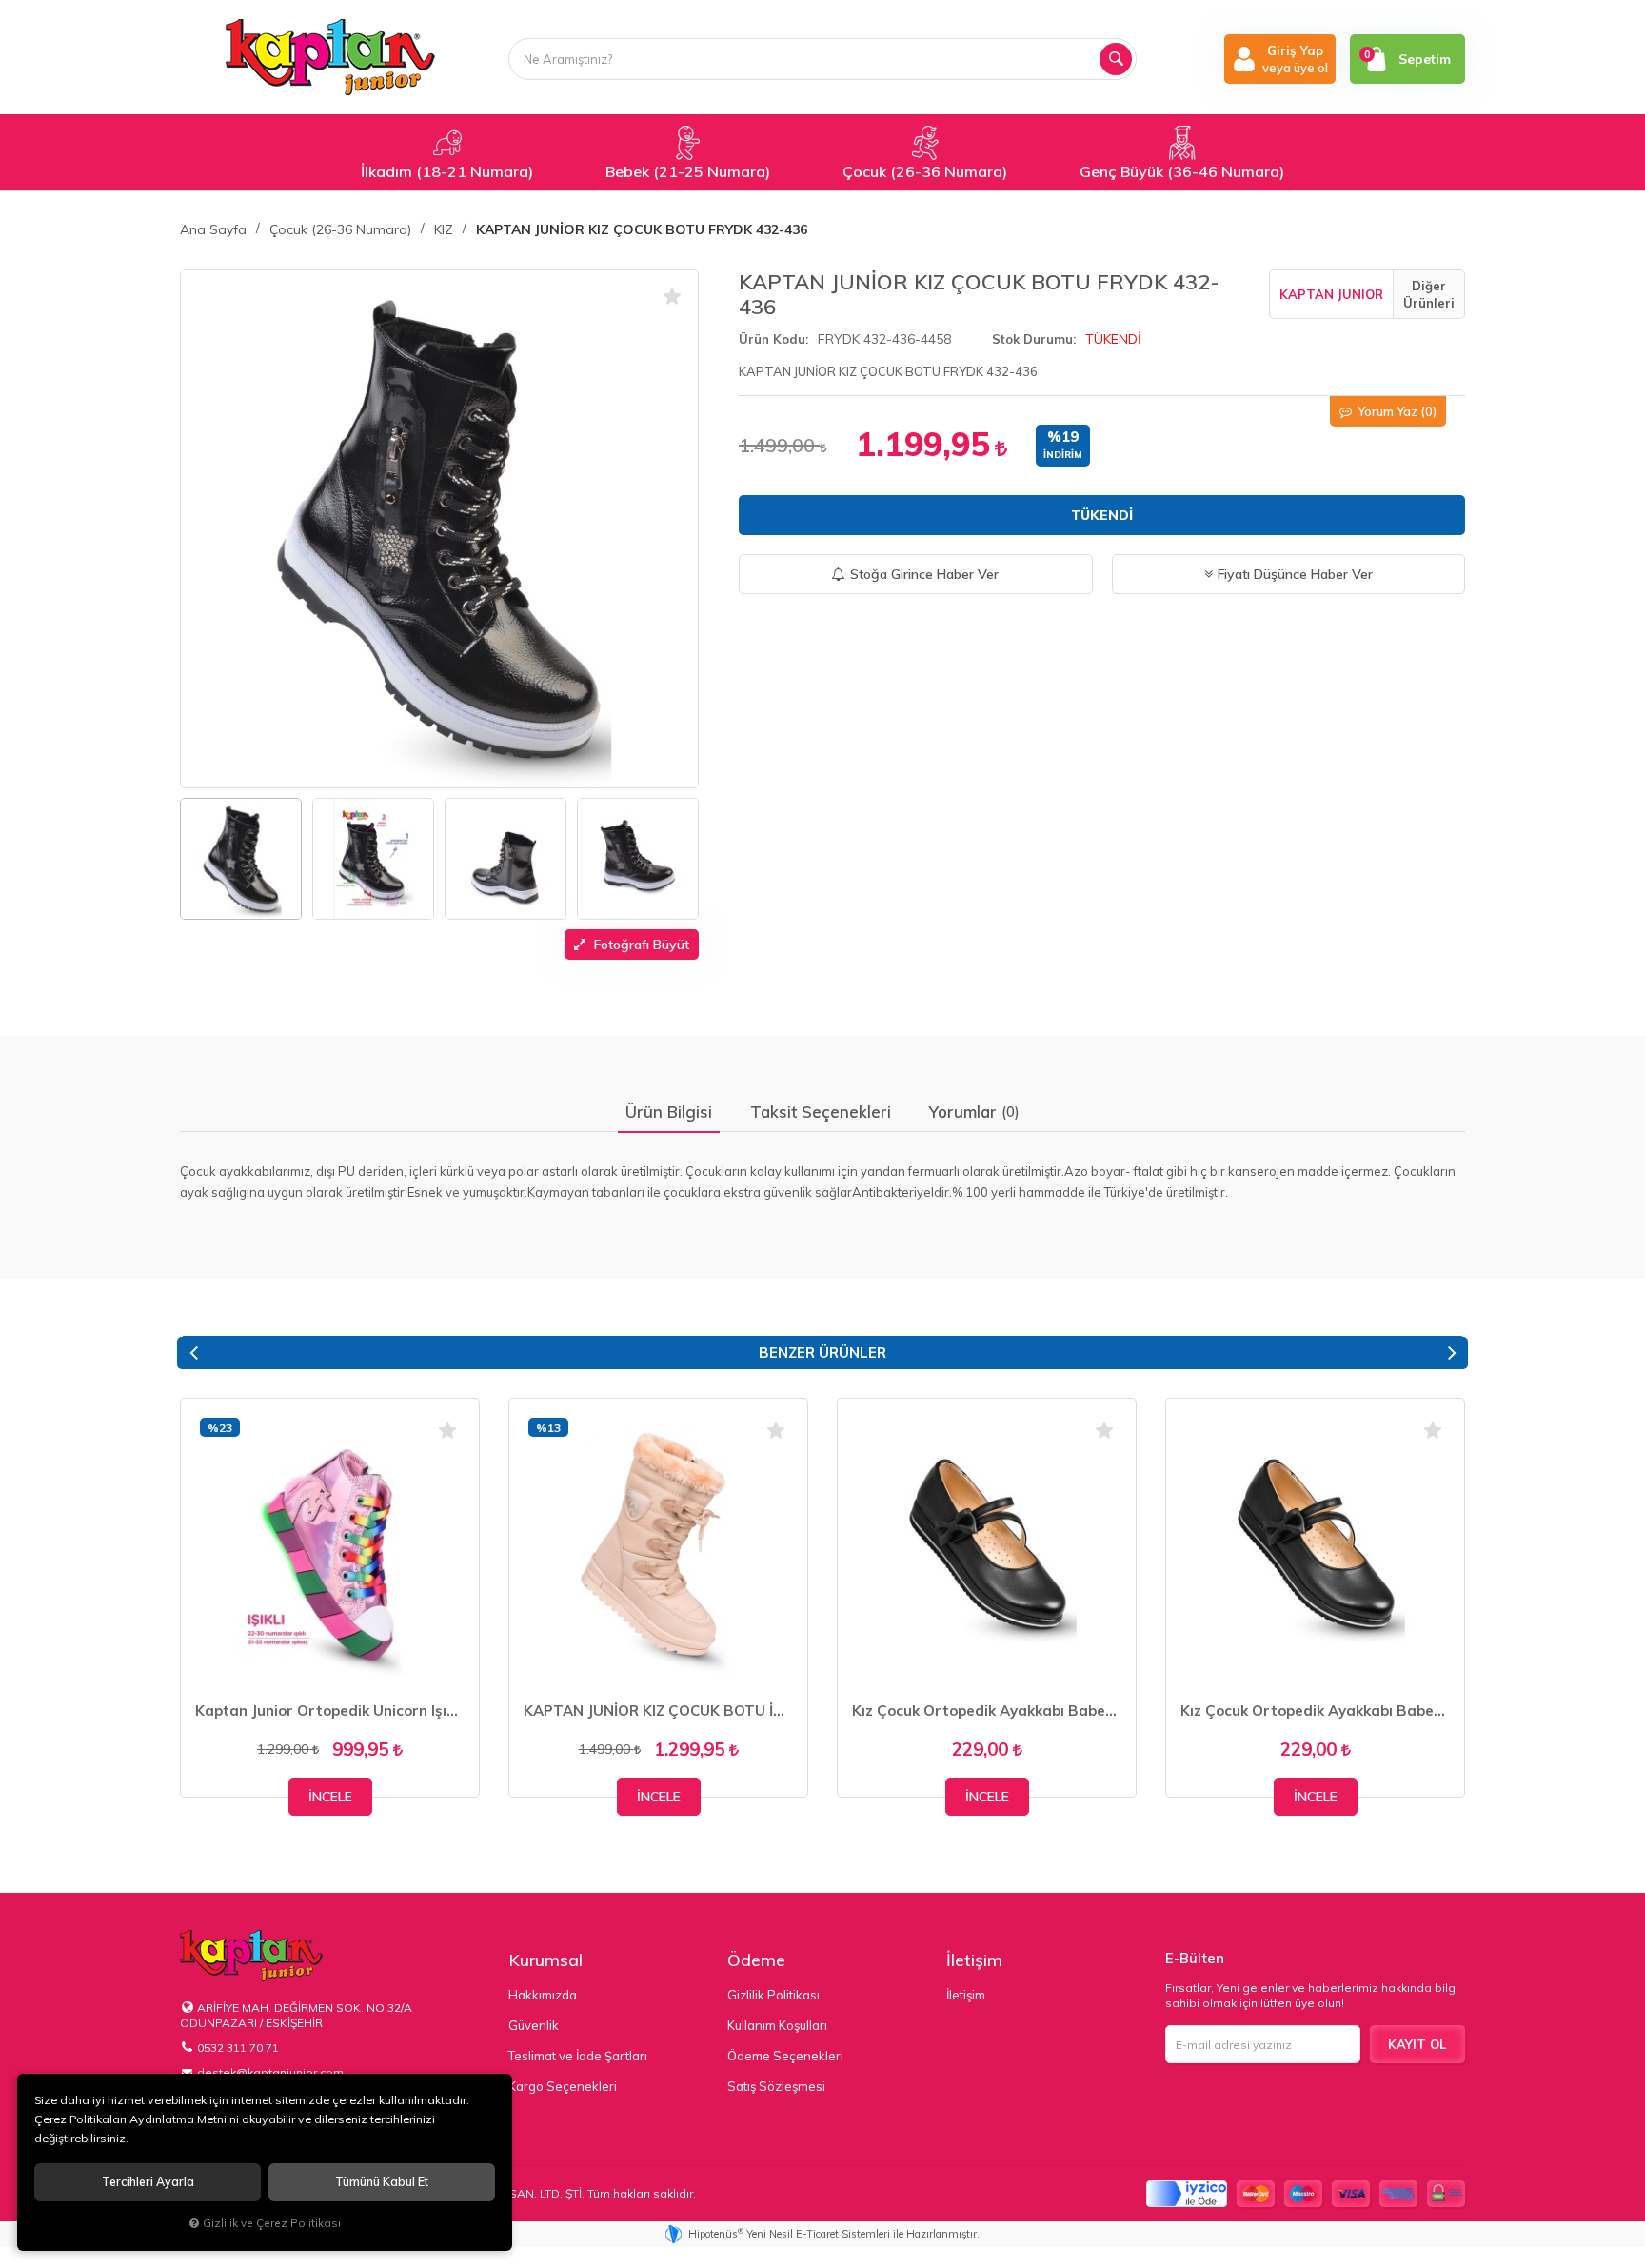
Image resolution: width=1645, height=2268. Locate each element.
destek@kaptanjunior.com (270, 2072)
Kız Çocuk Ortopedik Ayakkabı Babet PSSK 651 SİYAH (987, 1711)
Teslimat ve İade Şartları (578, 2056)
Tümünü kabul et (382, 2182)
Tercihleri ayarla (148, 2182)
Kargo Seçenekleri (563, 2086)
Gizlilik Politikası (773, 1995)
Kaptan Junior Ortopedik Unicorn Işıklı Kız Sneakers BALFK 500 (330, 1711)
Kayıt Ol (1417, 2044)
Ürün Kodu (772, 339)
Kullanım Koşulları (777, 2025)
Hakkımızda (543, 1995)
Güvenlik (534, 2025)
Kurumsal (545, 1960)
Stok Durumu (1032, 339)
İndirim (1063, 455)
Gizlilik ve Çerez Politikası (272, 2223)
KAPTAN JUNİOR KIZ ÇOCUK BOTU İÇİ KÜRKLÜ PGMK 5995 (658, 1711)
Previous (193, 1353)
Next (1452, 1353)
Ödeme (756, 1960)
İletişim (974, 1960)
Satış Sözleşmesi (776, 2086)
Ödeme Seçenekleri (785, 2056)
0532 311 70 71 (238, 2048)
